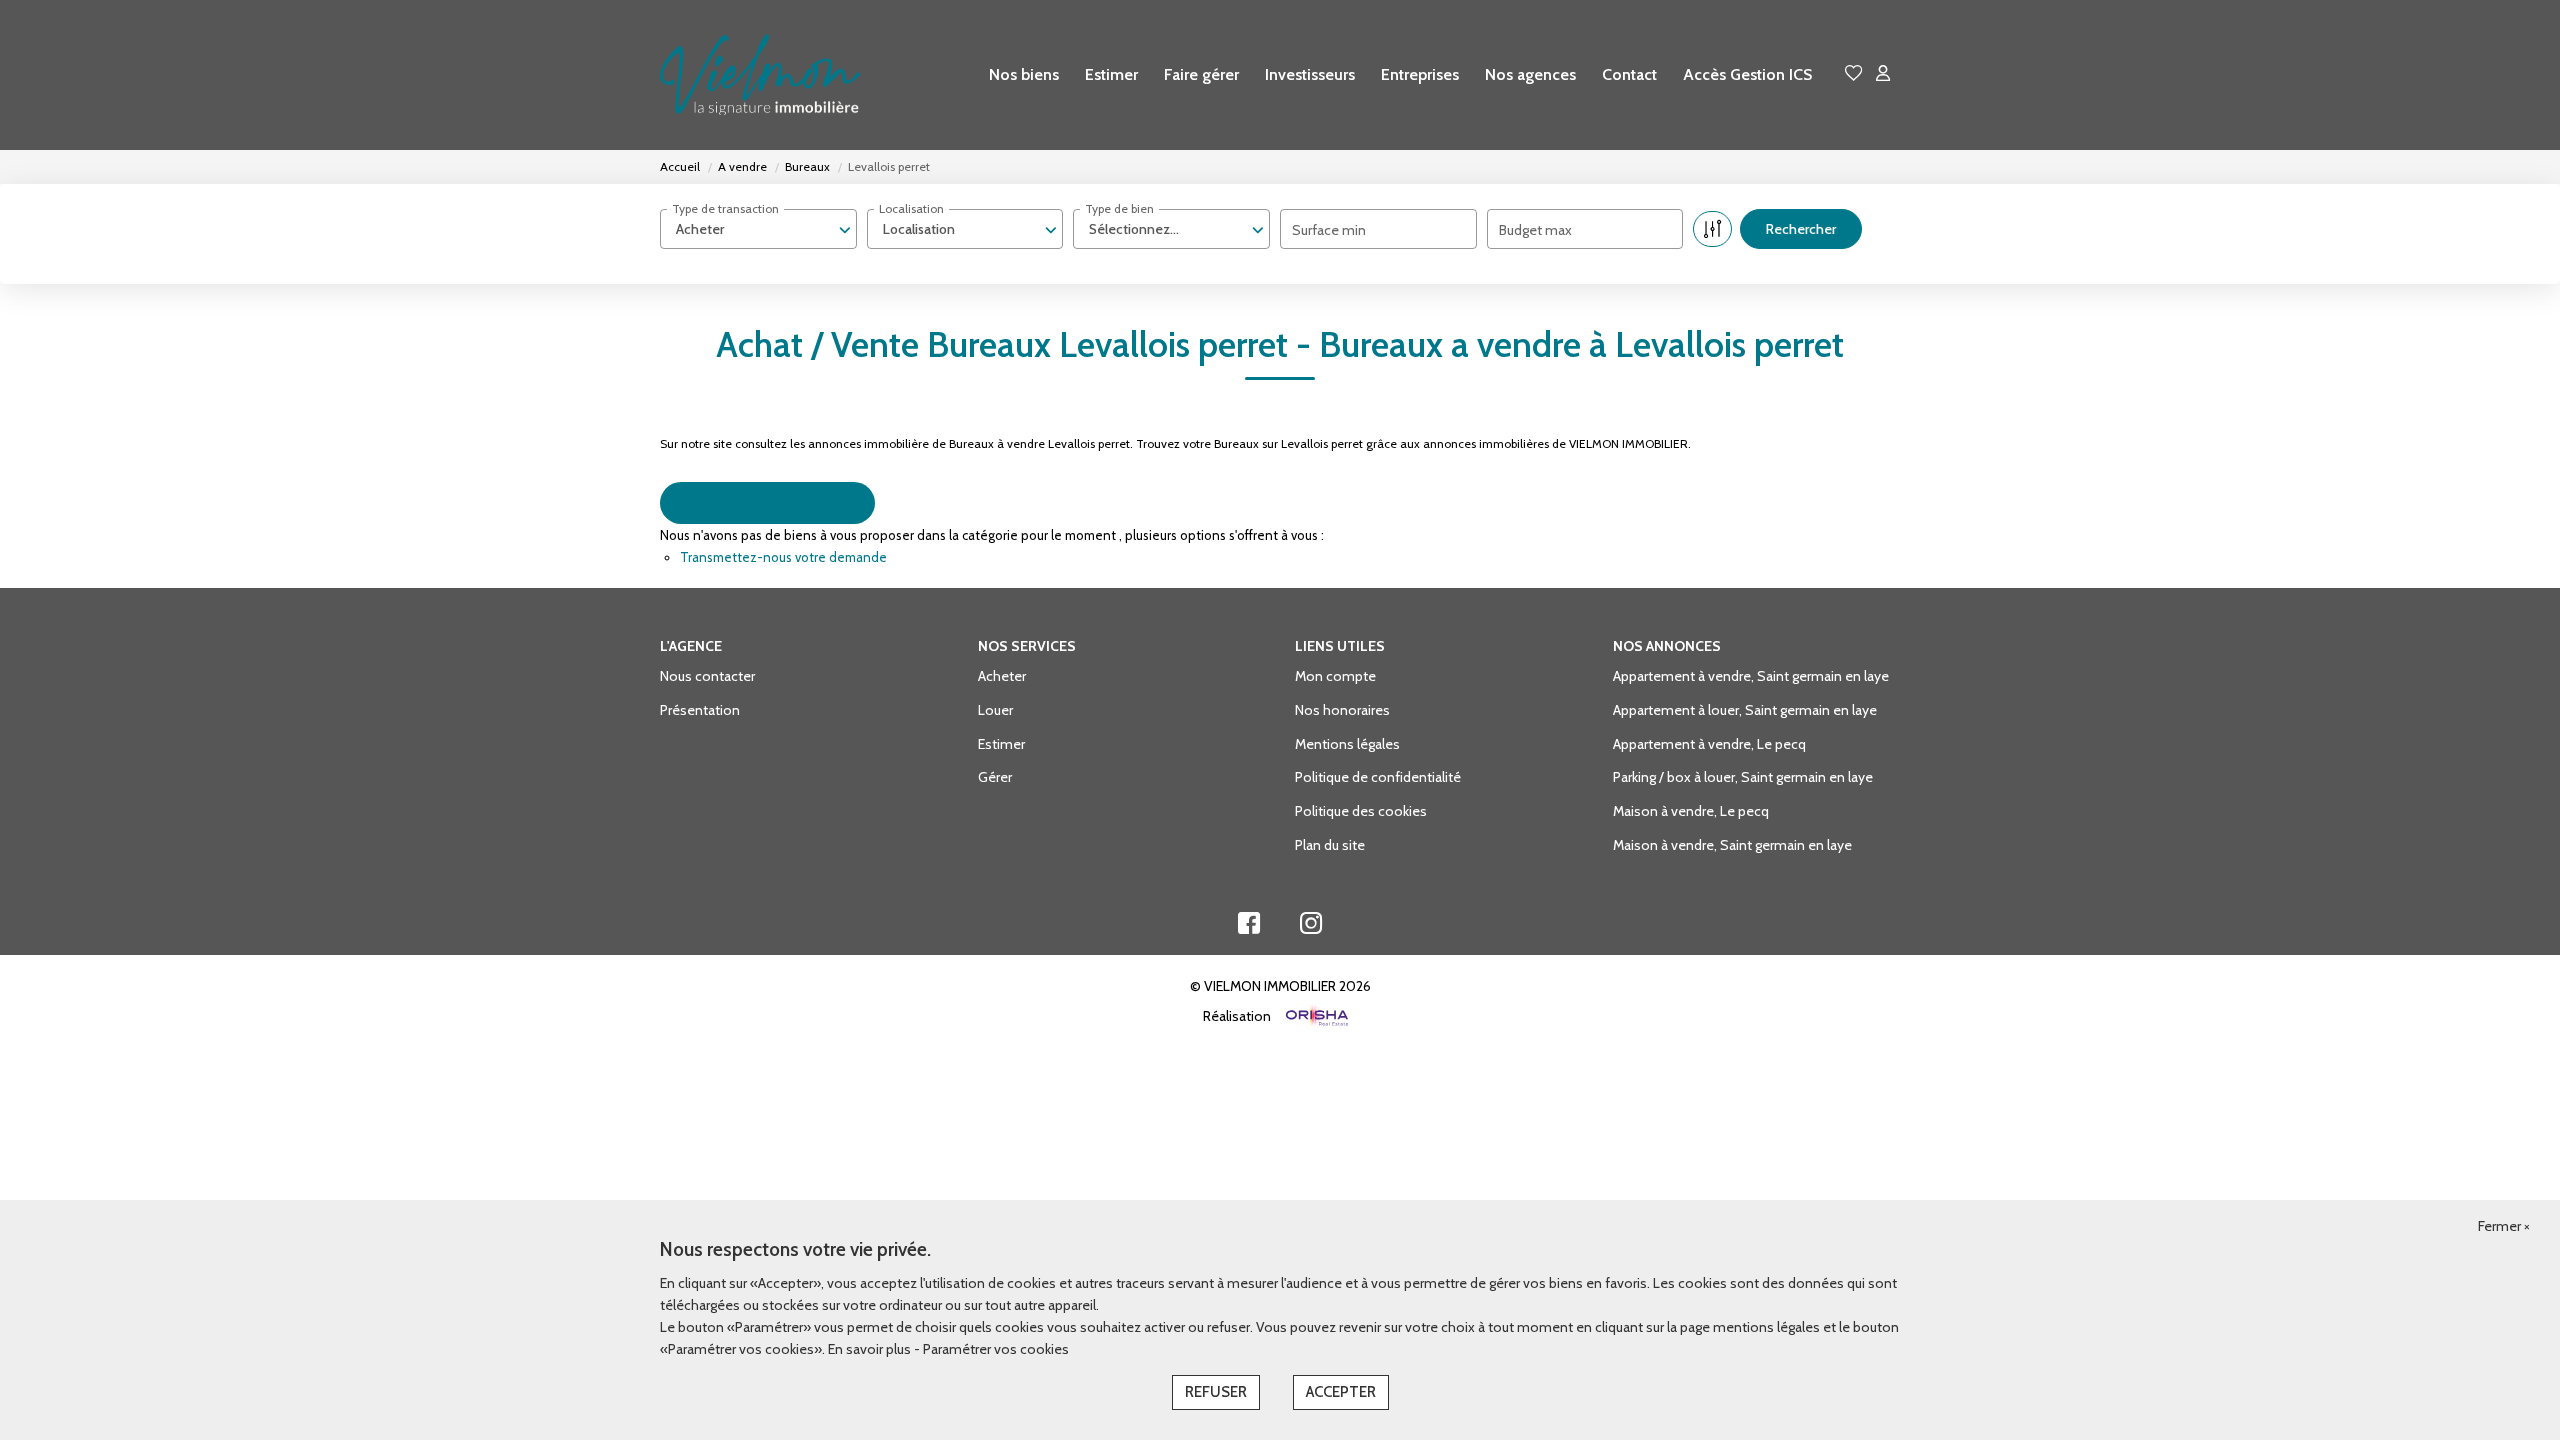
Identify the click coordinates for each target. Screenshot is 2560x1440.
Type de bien (1119, 208)
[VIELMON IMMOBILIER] (760, 75)
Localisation (911, 208)
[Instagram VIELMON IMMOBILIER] (1311, 928)
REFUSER (1216, 1392)
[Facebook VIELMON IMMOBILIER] (1249, 928)
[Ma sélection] (1854, 74)
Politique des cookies (1361, 811)
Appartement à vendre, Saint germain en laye (1751, 676)
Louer (995, 710)
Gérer (995, 777)
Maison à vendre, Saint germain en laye (1732, 845)
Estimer (1111, 74)
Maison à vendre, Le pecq (1691, 811)
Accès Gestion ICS (1747, 74)
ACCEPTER (1341, 1392)
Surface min (1329, 230)
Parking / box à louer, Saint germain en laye (1743, 777)
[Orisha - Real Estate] (1315, 1017)
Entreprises (1420, 74)
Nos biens (1024, 74)
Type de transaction (725, 208)
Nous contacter (707, 676)
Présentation (700, 710)
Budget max (1535, 230)
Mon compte (1335, 676)
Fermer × (2504, 1226)
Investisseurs (1310, 74)
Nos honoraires (1342, 710)
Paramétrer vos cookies (996, 1349)
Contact (1629, 74)
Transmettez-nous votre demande (783, 557)
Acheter (1002, 676)
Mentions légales (1347, 744)
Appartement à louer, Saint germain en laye (1745, 710)
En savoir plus (871, 1349)
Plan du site (1330, 845)
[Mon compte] (1883, 74)
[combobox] (758, 229)
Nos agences (1530, 74)
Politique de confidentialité (1378, 777)
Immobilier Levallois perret (767, 503)
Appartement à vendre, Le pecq (1709, 744)
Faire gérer (1201, 74)
